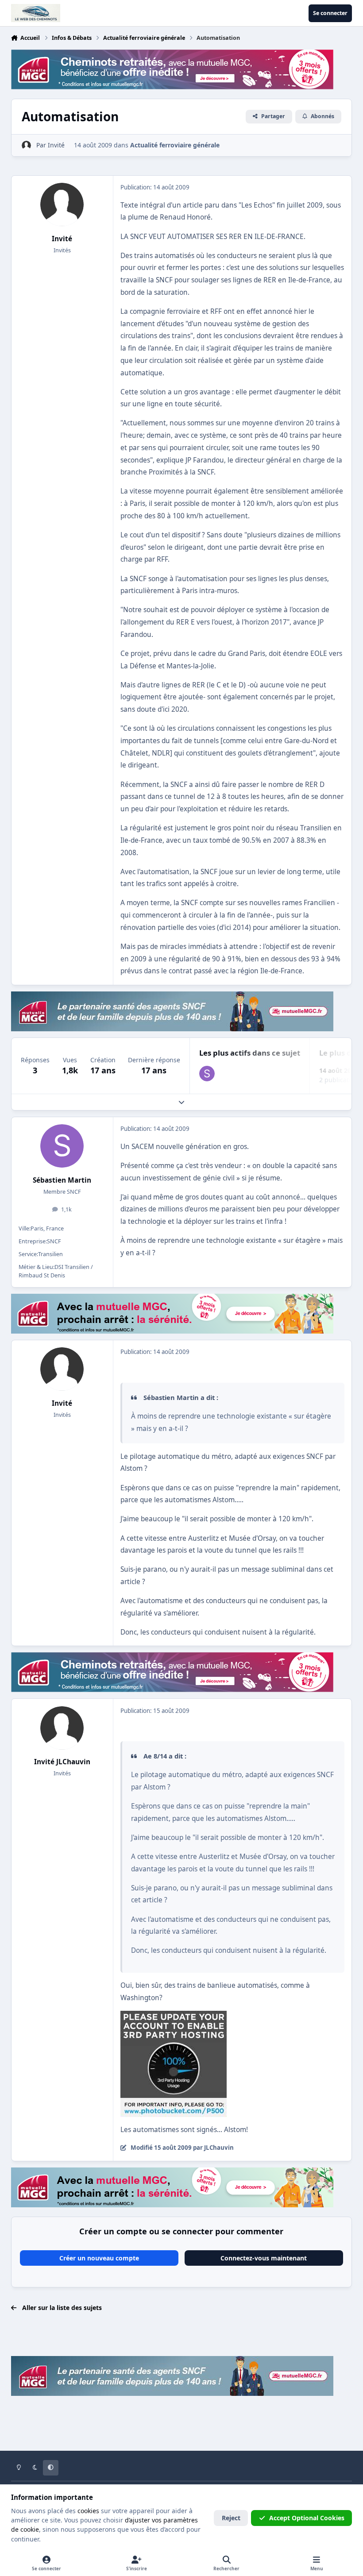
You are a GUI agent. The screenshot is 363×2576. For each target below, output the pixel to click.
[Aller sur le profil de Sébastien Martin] (207, 1074)
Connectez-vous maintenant (264, 2258)
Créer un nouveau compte (99, 2258)
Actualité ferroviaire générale (175, 145)
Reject (231, 2518)
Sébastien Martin (62, 1180)
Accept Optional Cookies (307, 2518)
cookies (88, 2511)
